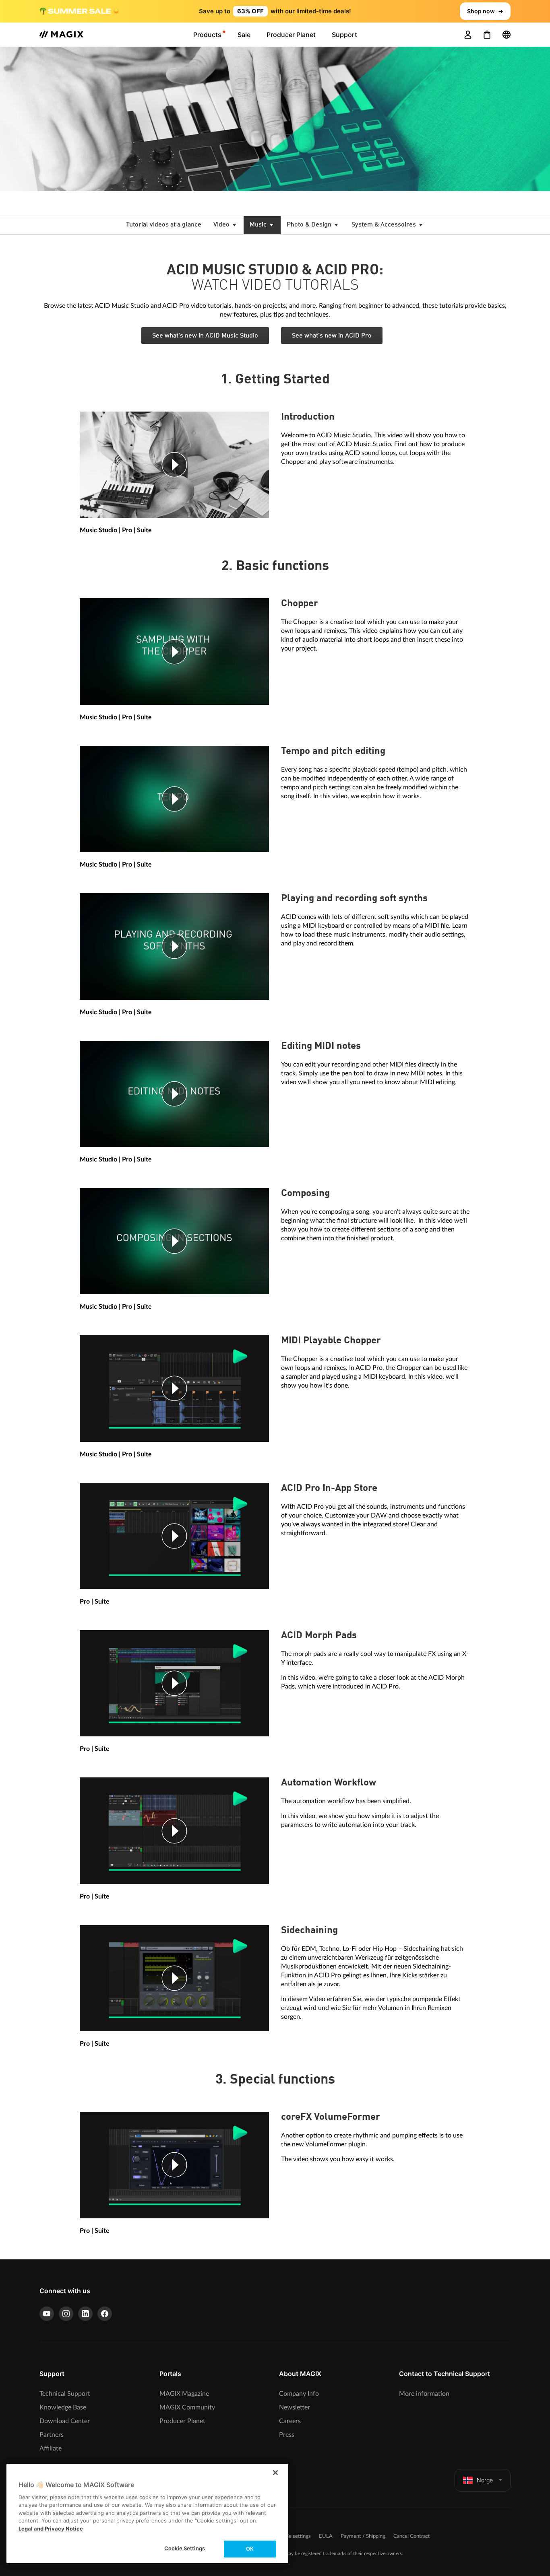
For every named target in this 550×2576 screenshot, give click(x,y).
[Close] (275, 2473)
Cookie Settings (185, 2548)
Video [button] (222, 225)
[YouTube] (47, 2314)
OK (250, 2549)
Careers (290, 2421)
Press (287, 2435)
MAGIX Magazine (184, 2394)
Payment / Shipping (363, 2536)
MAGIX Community (187, 2407)
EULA (326, 2536)
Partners (52, 2435)
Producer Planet (182, 2421)
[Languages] (507, 35)
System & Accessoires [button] (385, 225)
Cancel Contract (412, 2536)
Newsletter (295, 2407)
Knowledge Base (63, 2407)
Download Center (65, 2421)
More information (424, 2394)
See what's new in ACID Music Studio (205, 336)
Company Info (299, 2394)
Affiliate (51, 2448)
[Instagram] (66, 2314)
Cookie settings (293, 2536)
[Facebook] (105, 2314)
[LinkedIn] (85, 2314)
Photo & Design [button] (310, 225)
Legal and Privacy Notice (51, 2529)
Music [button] (259, 225)
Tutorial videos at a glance (164, 225)
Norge (485, 2480)
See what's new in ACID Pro (332, 336)
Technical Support (65, 2394)
